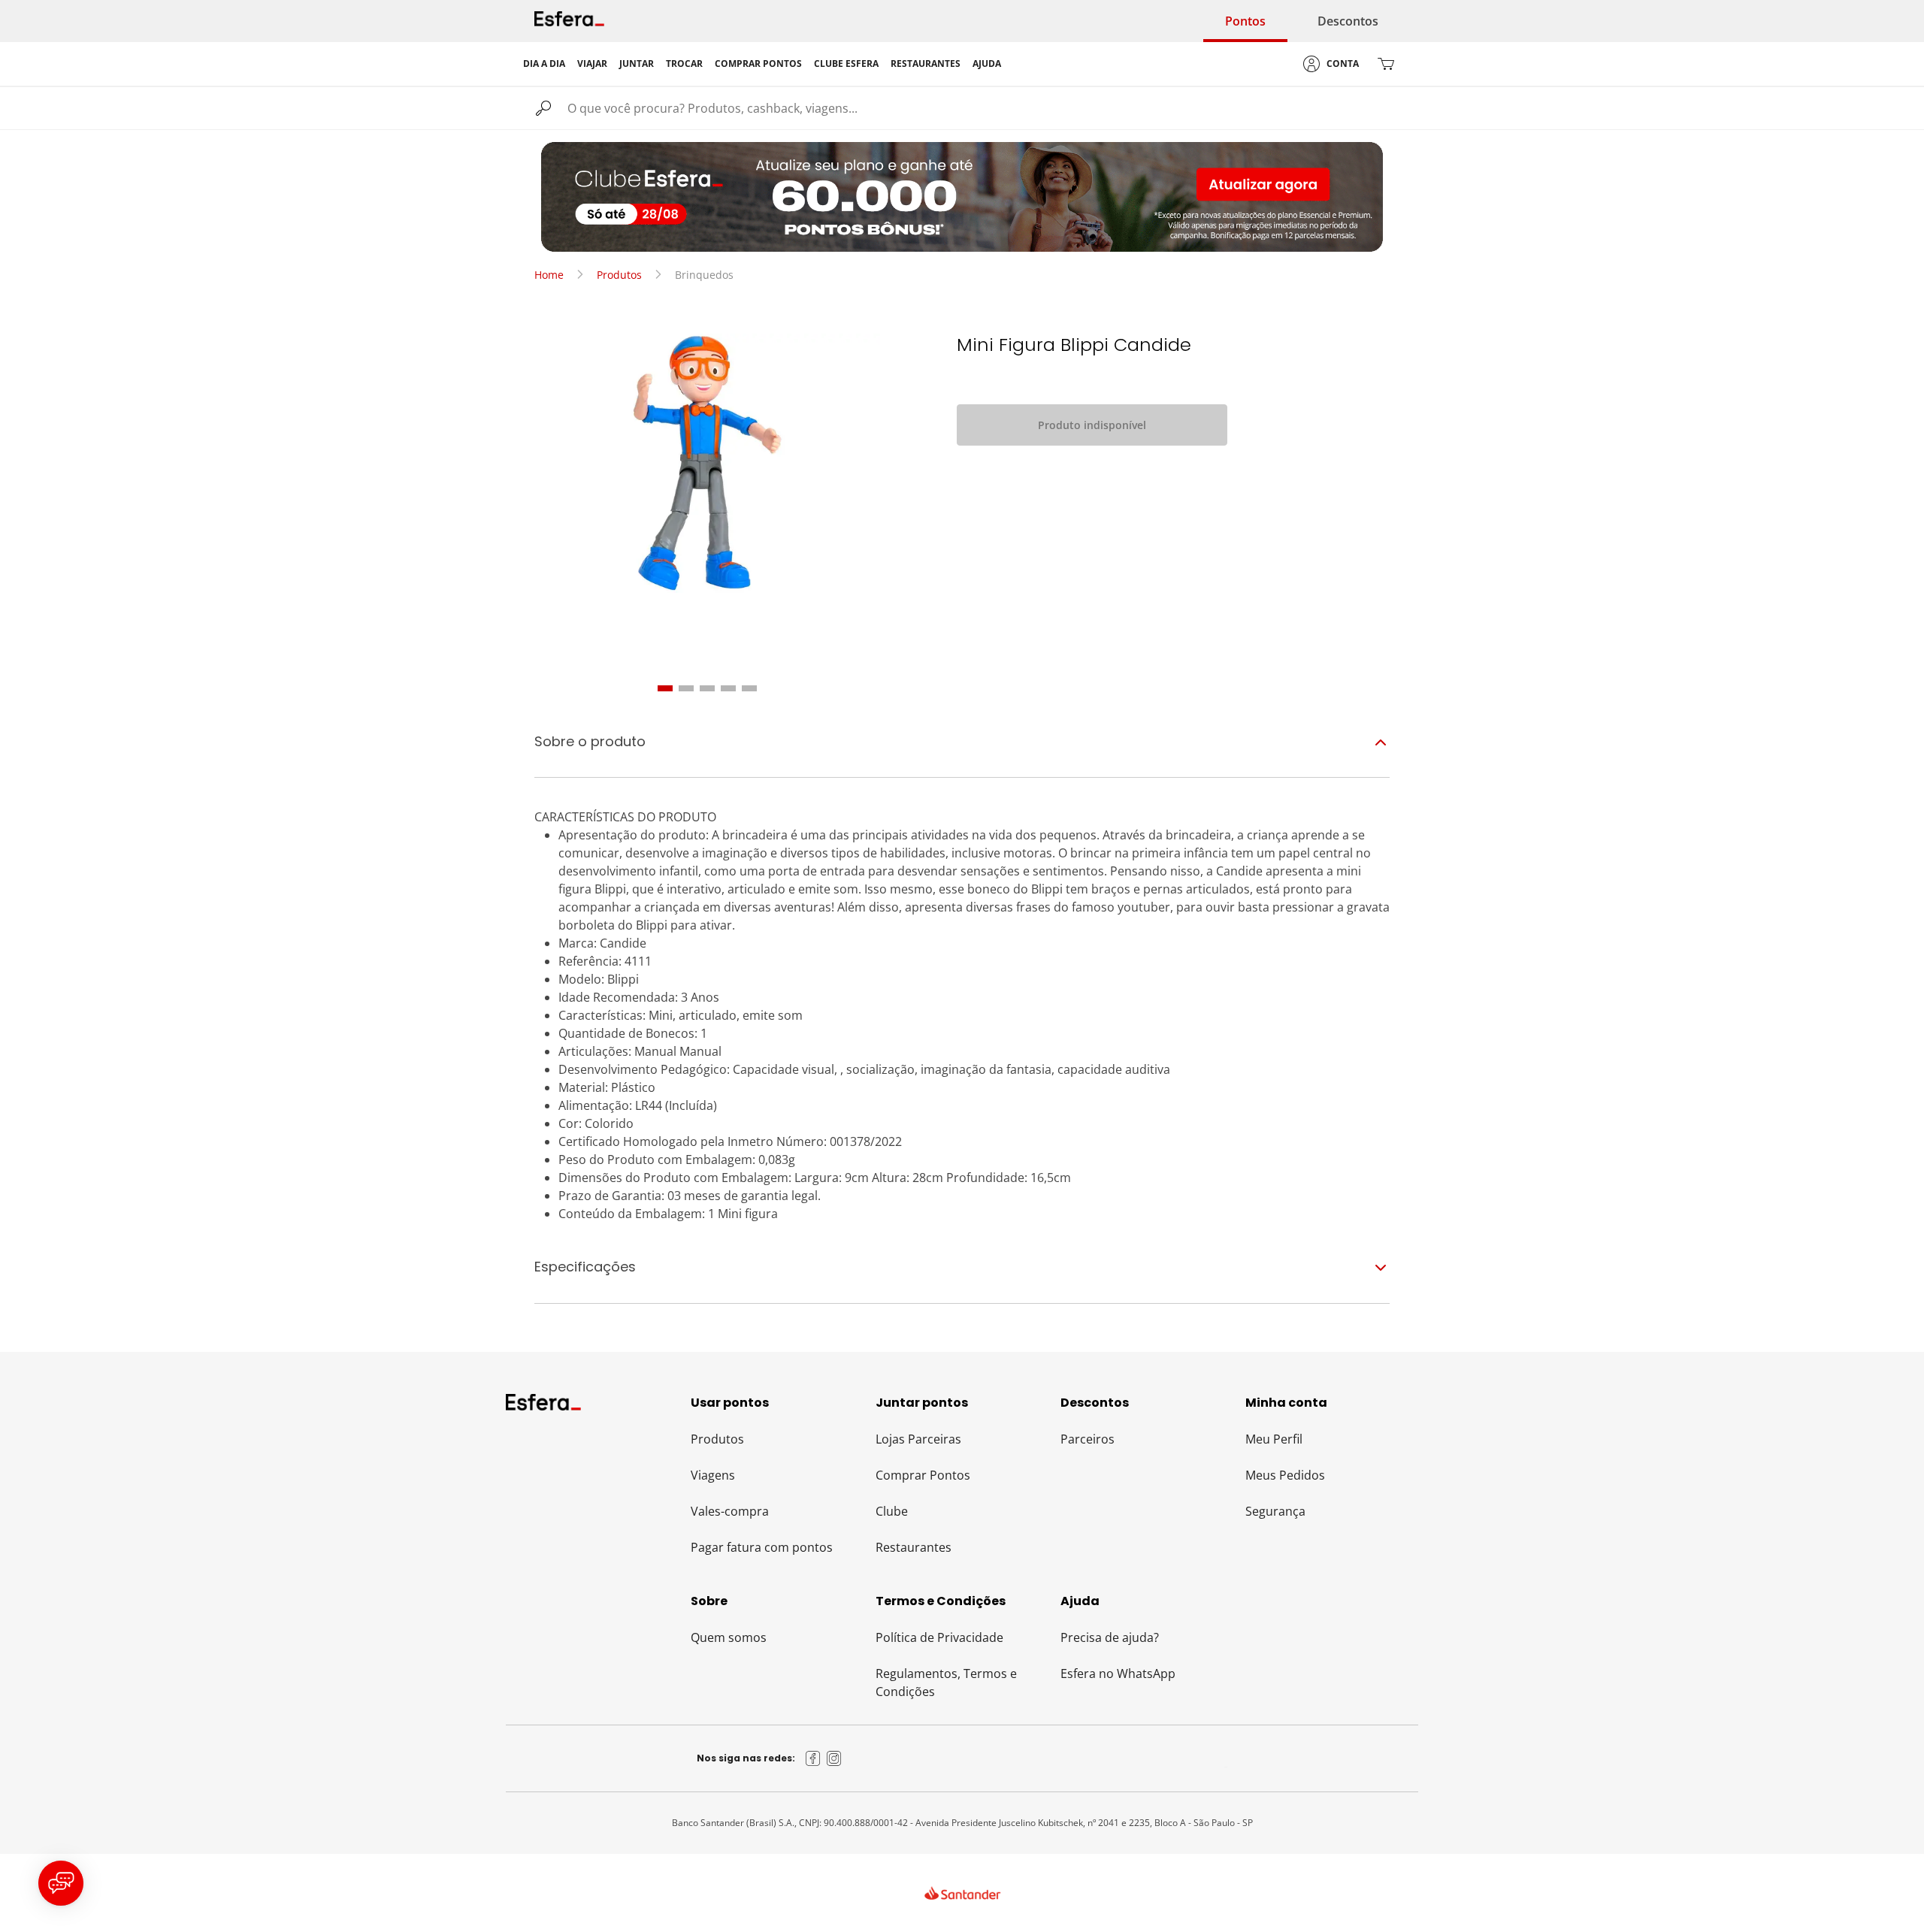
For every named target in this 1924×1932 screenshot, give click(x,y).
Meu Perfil (1274, 1439)
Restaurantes (914, 1547)
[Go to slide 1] (665, 688)
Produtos (619, 275)
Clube (892, 1511)
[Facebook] (813, 1758)
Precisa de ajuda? (1110, 1637)
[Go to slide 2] (686, 688)
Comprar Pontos (923, 1475)
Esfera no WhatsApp (1118, 1673)
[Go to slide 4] (728, 688)
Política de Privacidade (939, 1637)
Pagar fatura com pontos (762, 1547)
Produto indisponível (1092, 425)
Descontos (1348, 21)
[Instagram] (834, 1758)
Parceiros (1088, 1439)
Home (549, 275)
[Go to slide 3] (707, 688)
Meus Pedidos (1285, 1475)
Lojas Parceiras (918, 1439)
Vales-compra (730, 1511)
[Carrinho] (1386, 64)
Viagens (713, 1475)
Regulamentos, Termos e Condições (946, 1683)
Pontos (1245, 21)
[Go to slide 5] (749, 688)
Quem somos (729, 1637)
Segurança (1275, 1511)
